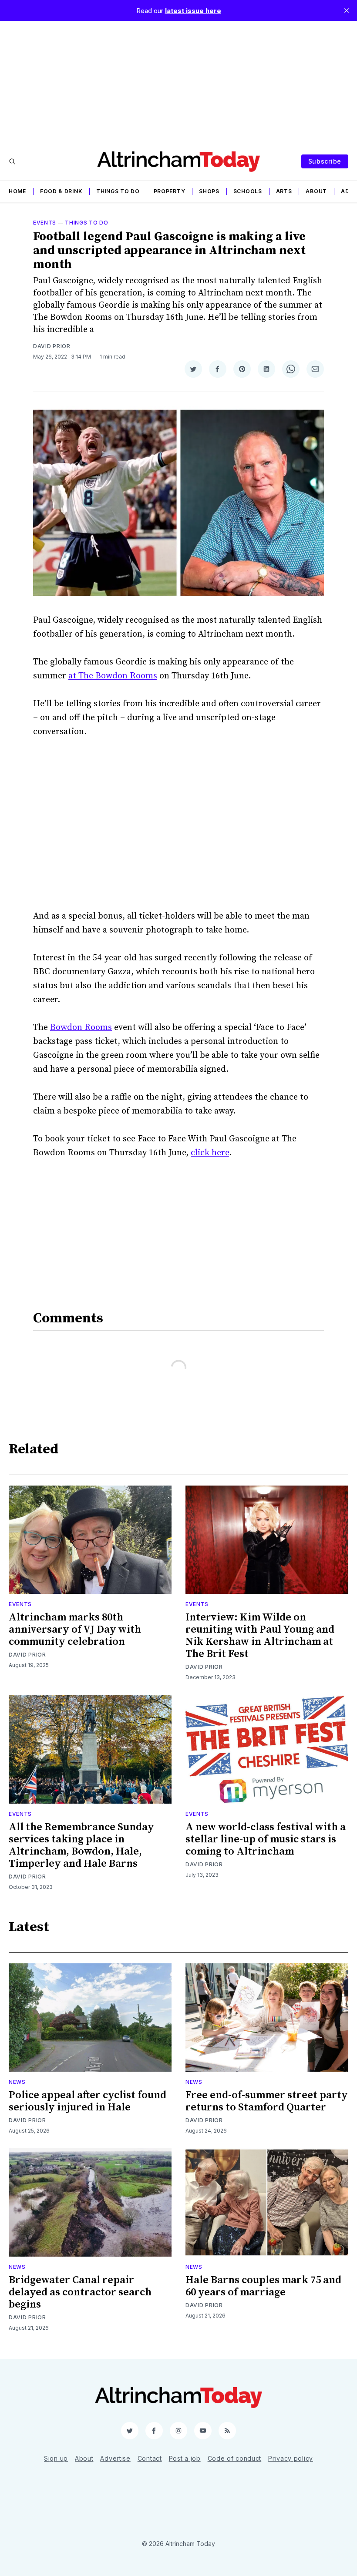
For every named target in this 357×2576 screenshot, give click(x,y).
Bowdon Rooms (81, 1028)
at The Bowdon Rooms (113, 676)
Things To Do (86, 223)
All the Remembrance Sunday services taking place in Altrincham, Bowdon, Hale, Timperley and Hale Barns (81, 1845)
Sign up (56, 2458)
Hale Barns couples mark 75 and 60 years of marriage (263, 2286)
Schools (248, 191)
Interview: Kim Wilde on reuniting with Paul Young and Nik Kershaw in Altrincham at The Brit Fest (260, 1636)
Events (45, 223)
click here (210, 1153)
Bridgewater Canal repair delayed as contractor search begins (80, 2292)
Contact (150, 2458)
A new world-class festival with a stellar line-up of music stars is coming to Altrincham (266, 1839)
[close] (347, 10)
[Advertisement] (178, 82)
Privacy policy (291, 2458)
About (316, 191)
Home (17, 191)
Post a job (185, 2458)
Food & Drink (61, 191)
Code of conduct (235, 2458)
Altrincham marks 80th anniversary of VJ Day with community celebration (75, 1630)
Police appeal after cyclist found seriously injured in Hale (88, 2101)
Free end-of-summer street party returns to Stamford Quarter (267, 2101)
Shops (209, 191)
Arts (284, 191)
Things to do (118, 191)
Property (170, 191)
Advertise (115, 2458)
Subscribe (325, 161)
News (17, 2082)
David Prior (52, 346)
